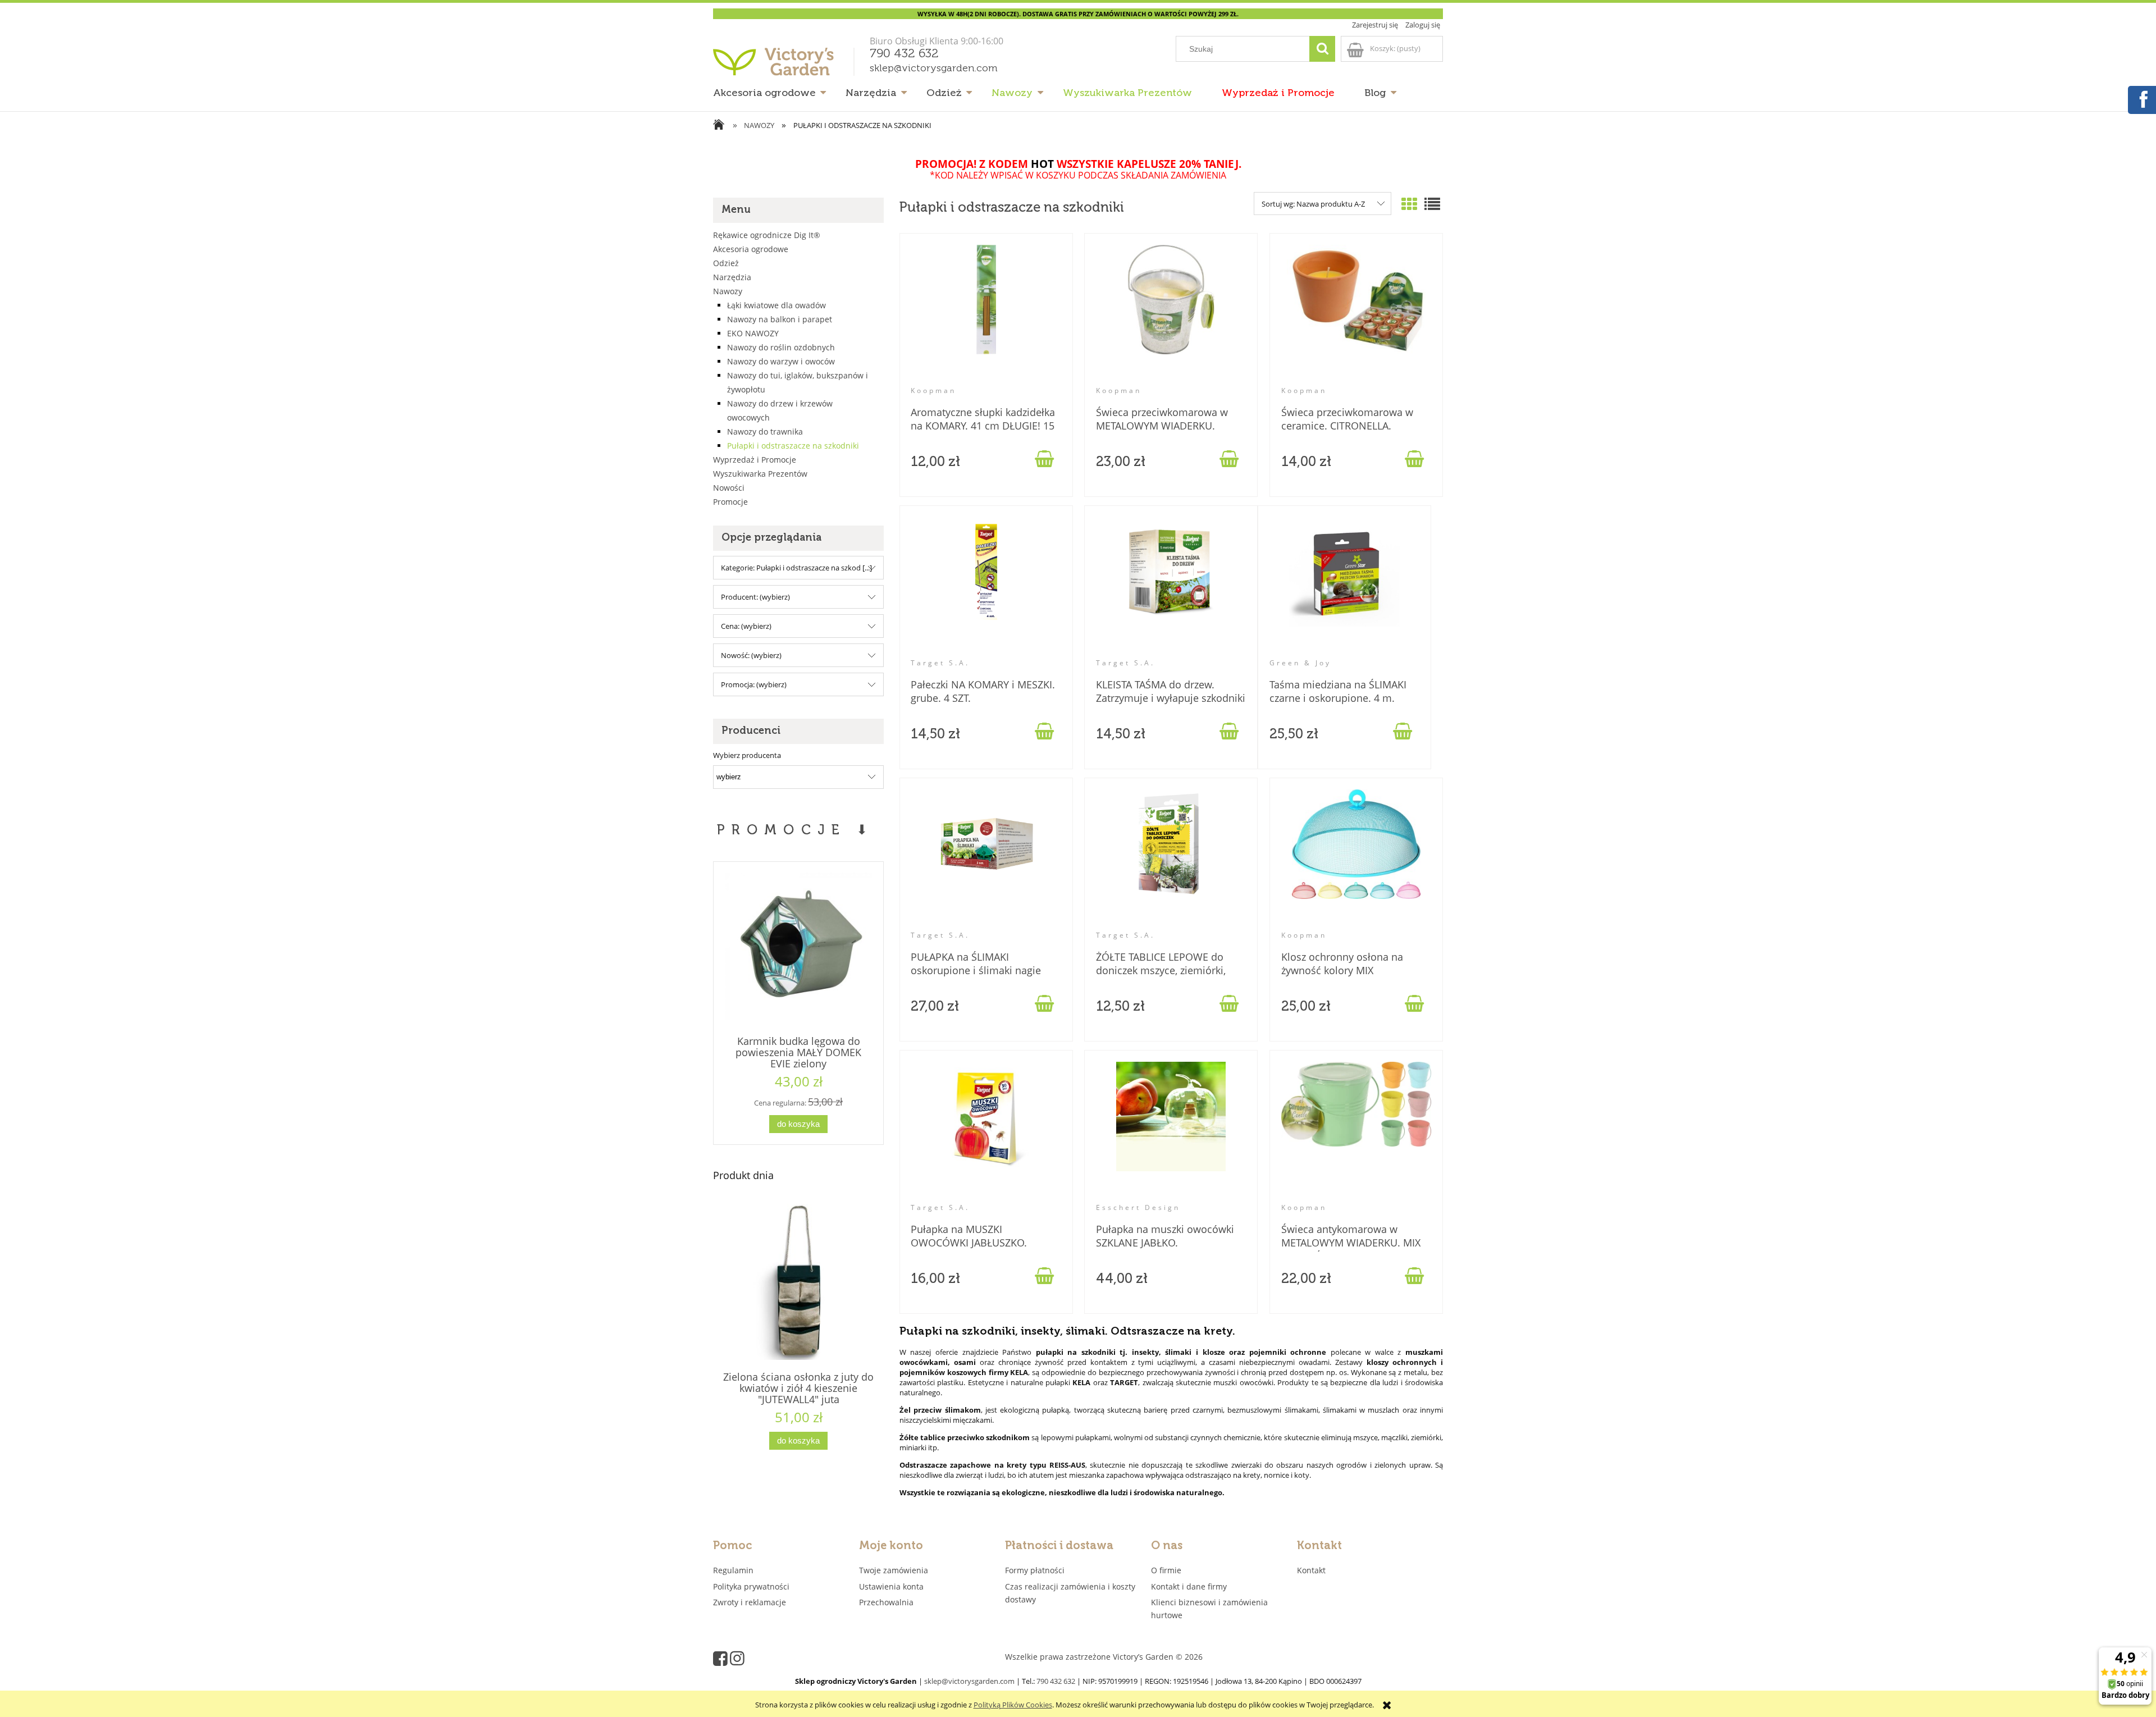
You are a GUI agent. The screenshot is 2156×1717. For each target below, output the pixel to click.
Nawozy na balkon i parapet (780, 319)
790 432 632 (904, 54)
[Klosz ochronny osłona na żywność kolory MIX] (1356, 860)
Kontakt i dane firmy (1189, 1586)
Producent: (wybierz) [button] (755, 597)
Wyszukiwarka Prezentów (760, 474)
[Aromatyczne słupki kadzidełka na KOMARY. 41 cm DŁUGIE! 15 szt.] (986, 315)
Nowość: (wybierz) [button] (751, 655)
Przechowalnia (886, 1602)
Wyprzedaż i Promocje (755, 460)
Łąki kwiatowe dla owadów (776, 305)
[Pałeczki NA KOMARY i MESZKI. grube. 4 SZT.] (986, 587)
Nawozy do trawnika (765, 431)
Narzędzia (732, 277)
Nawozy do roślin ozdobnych (781, 347)
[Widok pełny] (1432, 204)
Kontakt (1311, 1570)
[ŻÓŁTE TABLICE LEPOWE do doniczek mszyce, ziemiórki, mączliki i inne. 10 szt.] (1171, 860)
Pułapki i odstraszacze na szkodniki (793, 446)
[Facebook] (2141, 98)
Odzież (726, 263)
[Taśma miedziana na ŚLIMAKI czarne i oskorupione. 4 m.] (1345, 587)
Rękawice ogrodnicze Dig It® (767, 235)
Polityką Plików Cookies (1013, 1705)
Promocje (730, 502)
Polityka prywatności (751, 1586)
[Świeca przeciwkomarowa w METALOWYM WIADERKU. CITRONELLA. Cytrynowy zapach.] (1171, 315)
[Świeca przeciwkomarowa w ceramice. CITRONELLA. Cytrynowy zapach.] (1356, 315)
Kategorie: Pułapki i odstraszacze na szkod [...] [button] (796, 568)
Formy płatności (1035, 1570)
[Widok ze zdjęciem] (1409, 204)
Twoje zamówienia (894, 1570)
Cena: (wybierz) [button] (746, 626)
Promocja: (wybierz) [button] (754, 684)
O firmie (1166, 1570)
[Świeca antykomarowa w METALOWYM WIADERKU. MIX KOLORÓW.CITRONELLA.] (1356, 1132)
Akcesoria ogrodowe (751, 249)
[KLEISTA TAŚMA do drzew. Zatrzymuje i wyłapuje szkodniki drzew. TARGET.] (1171, 587)
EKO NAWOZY (753, 333)
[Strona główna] (786, 66)
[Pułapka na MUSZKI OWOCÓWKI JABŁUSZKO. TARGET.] (986, 1132)
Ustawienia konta (891, 1586)
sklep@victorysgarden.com (934, 69)
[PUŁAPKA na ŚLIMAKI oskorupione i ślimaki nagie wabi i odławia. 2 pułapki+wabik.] (986, 860)
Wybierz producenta (747, 755)
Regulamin (733, 1570)
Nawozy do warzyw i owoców (781, 361)
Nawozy (728, 291)
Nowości (729, 488)
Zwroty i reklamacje (750, 1602)
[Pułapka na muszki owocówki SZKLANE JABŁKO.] (1171, 1132)
